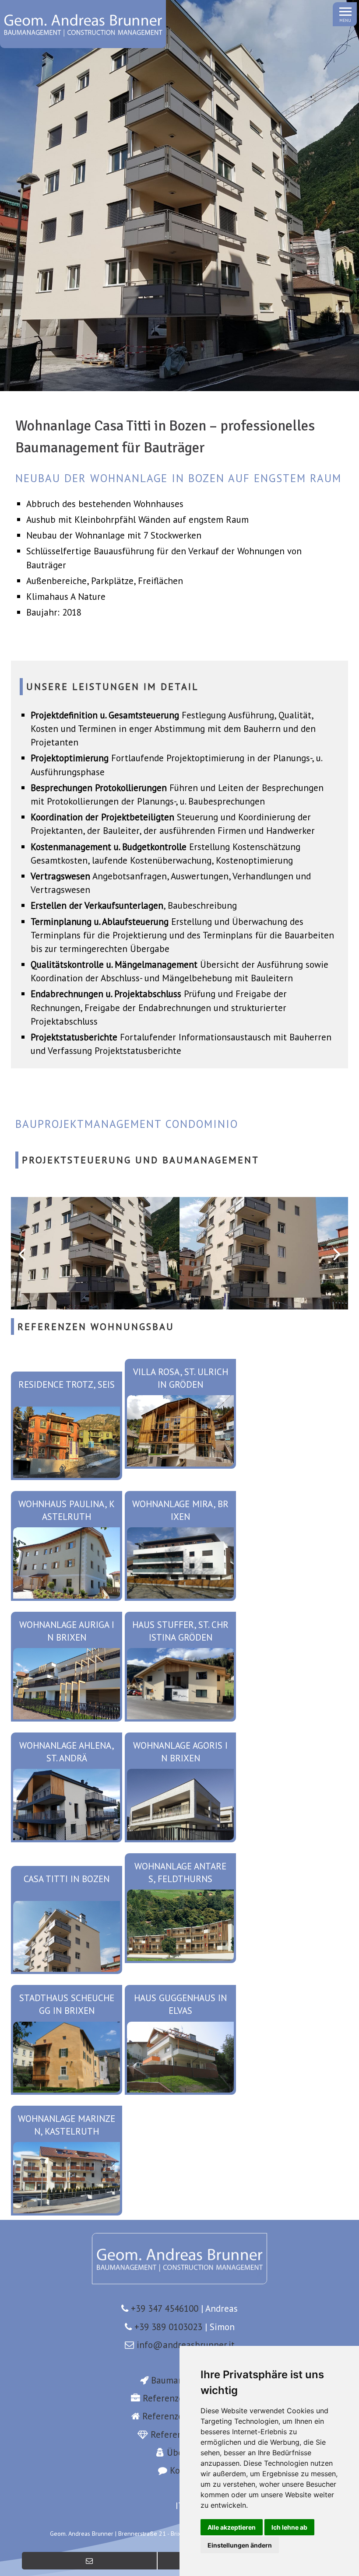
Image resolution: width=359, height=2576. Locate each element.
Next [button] (337, 1253)
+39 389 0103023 (168, 2327)
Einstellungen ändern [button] (240, 2545)
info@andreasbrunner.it (186, 2345)
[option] (95, 1253)
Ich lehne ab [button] (289, 2527)
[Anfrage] (90, 2561)
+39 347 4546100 (165, 2308)
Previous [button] (22, 1253)
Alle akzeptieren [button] (232, 2527)
